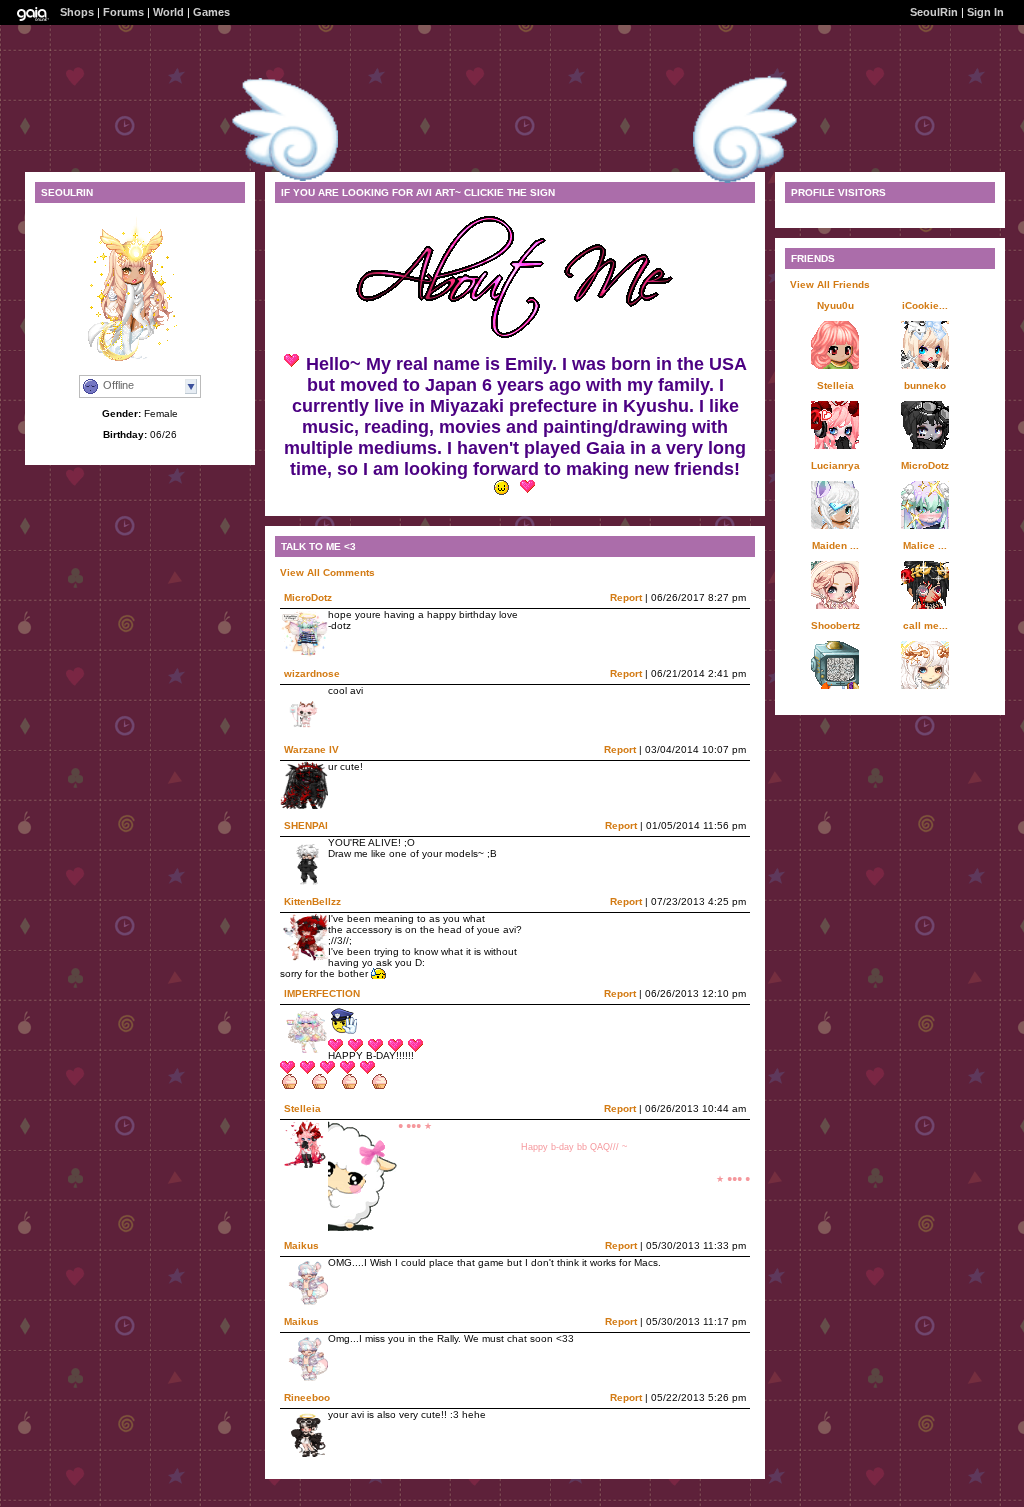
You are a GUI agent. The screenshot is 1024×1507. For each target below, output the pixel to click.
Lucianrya (835, 465)
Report (626, 597)
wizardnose (312, 673)
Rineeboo (307, 1397)
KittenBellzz (312, 901)
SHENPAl (306, 825)
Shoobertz (835, 625)
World (168, 12)
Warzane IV (311, 749)
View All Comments (327, 572)
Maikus (301, 1245)
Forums (123, 12)
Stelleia (302, 1108)
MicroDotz (308, 597)
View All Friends (830, 284)
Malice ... (925, 545)
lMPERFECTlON (322, 993)
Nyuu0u (835, 305)
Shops (77, 12)
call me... (925, 625)
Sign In (985, 12)
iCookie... (925, 305)
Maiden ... (835, 545)
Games (211, 12)
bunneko (925, 385)
